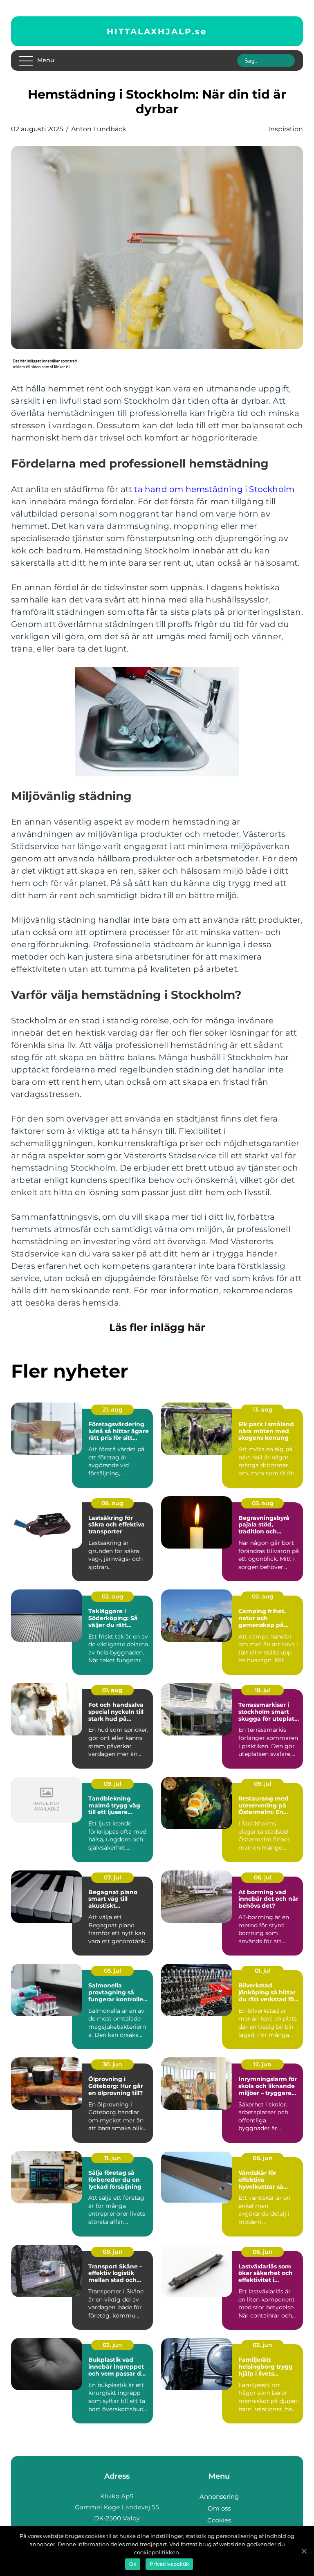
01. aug (112, 1690)
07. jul (112, 1877)
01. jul (263, 1971)
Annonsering (219, 2496)
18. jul (263, 1690)
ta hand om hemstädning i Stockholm (214, 489)
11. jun (113, 2158)
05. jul (112, 1971)
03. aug (263, 1503)
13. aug (263, 1409)
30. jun (112, 2064)
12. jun (262, 2064)
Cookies (219, 2520)
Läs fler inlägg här (157, 1327)
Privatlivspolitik (169, 2564)
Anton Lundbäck (99, 129)
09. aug (112, 1503)
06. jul (263, 1877)
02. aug (113, 1596)
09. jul (113, 1784)
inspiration (286, 129)
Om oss (219, 2508)
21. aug (113, 1409)
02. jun (112, 2345)
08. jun (263, 2158)
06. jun (263, 2252)
